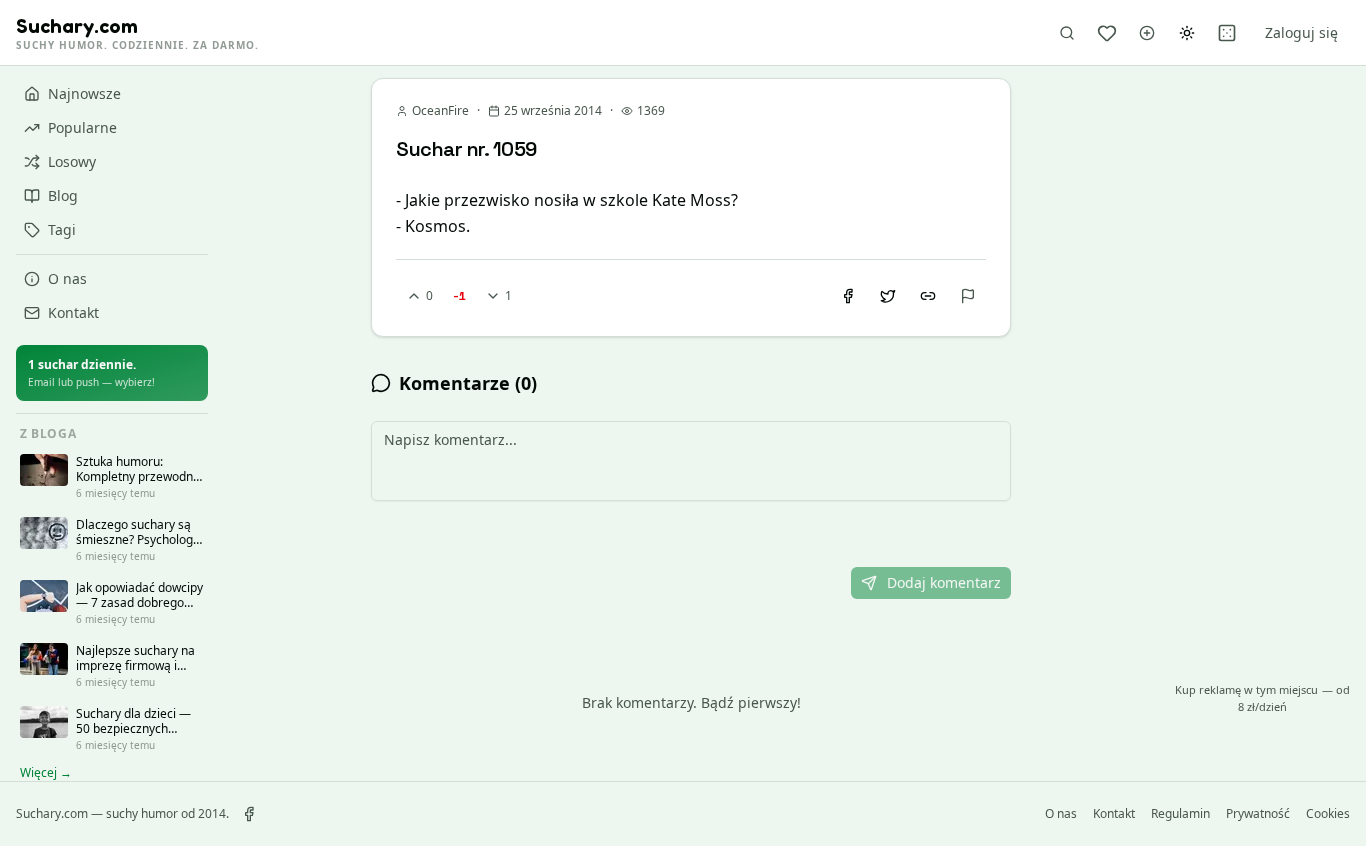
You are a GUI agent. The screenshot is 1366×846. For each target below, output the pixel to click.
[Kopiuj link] (928, 296)
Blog (63, 195)
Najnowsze (84, 93)
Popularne (82, 127)
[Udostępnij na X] (888, 296)
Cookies (1328, 814)
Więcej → (46, 773)
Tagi (62, 229)
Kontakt (73, 312)
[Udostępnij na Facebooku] (848, 296)
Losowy (72, 161)
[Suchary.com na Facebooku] (249, 814)
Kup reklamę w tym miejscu (1262, 698)
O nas (67, 278)
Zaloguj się (1301, 32)
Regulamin (1180, 814)
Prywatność (1258, 814)
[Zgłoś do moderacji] (968, 296)
